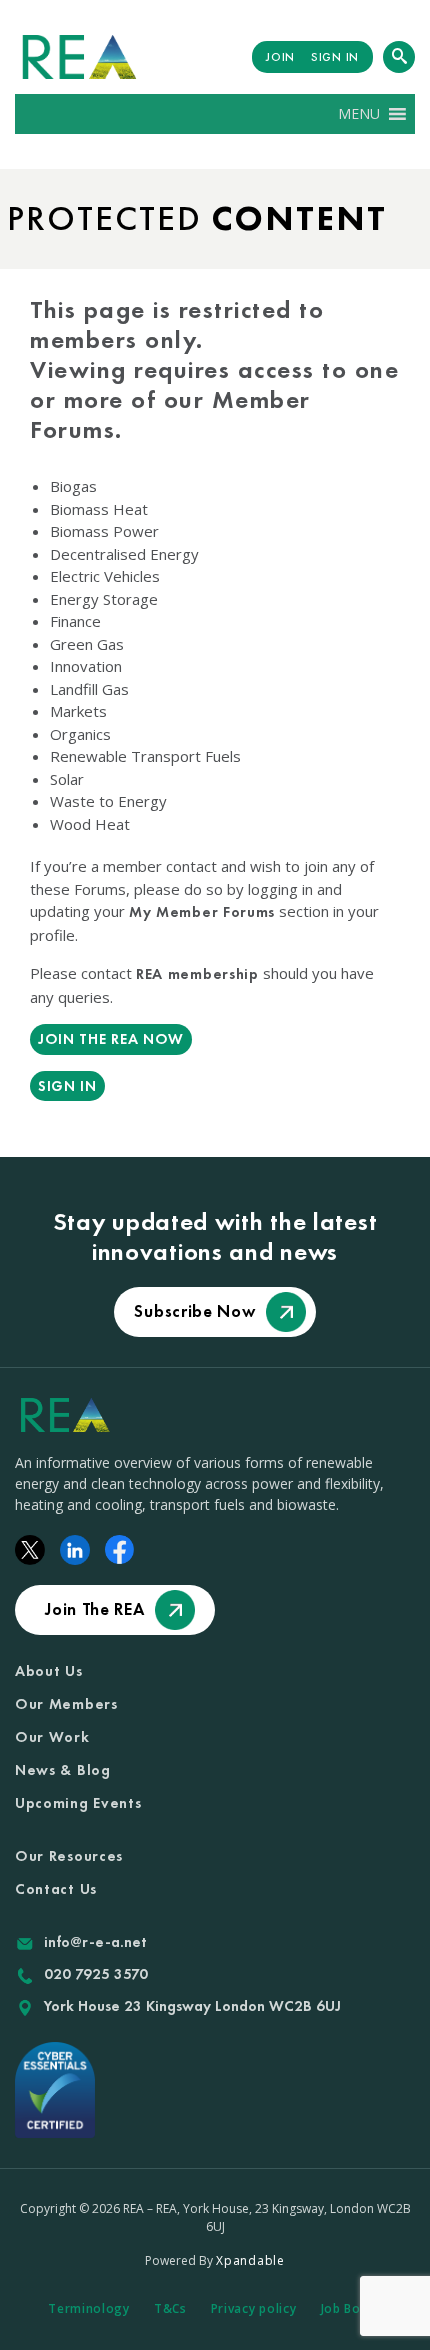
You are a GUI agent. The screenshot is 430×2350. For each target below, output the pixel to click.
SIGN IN (335, 57)
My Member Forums (202, 912)
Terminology (89, 2308)
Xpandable (250, 2260)
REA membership (197, 974)
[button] (359, 114)
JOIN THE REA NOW (111, 1039)
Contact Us (56, 1889)
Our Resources (69, 1856)
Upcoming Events (78, 1803)
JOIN (280, 57)
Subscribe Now (194, 1311)
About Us (49, 1671)
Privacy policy (254, 2308)
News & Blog (63, 1770)
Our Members (66, 1704)
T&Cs (170, 2308)
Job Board (351, 2308)
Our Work (52, 1737)
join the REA (94, 1609)
